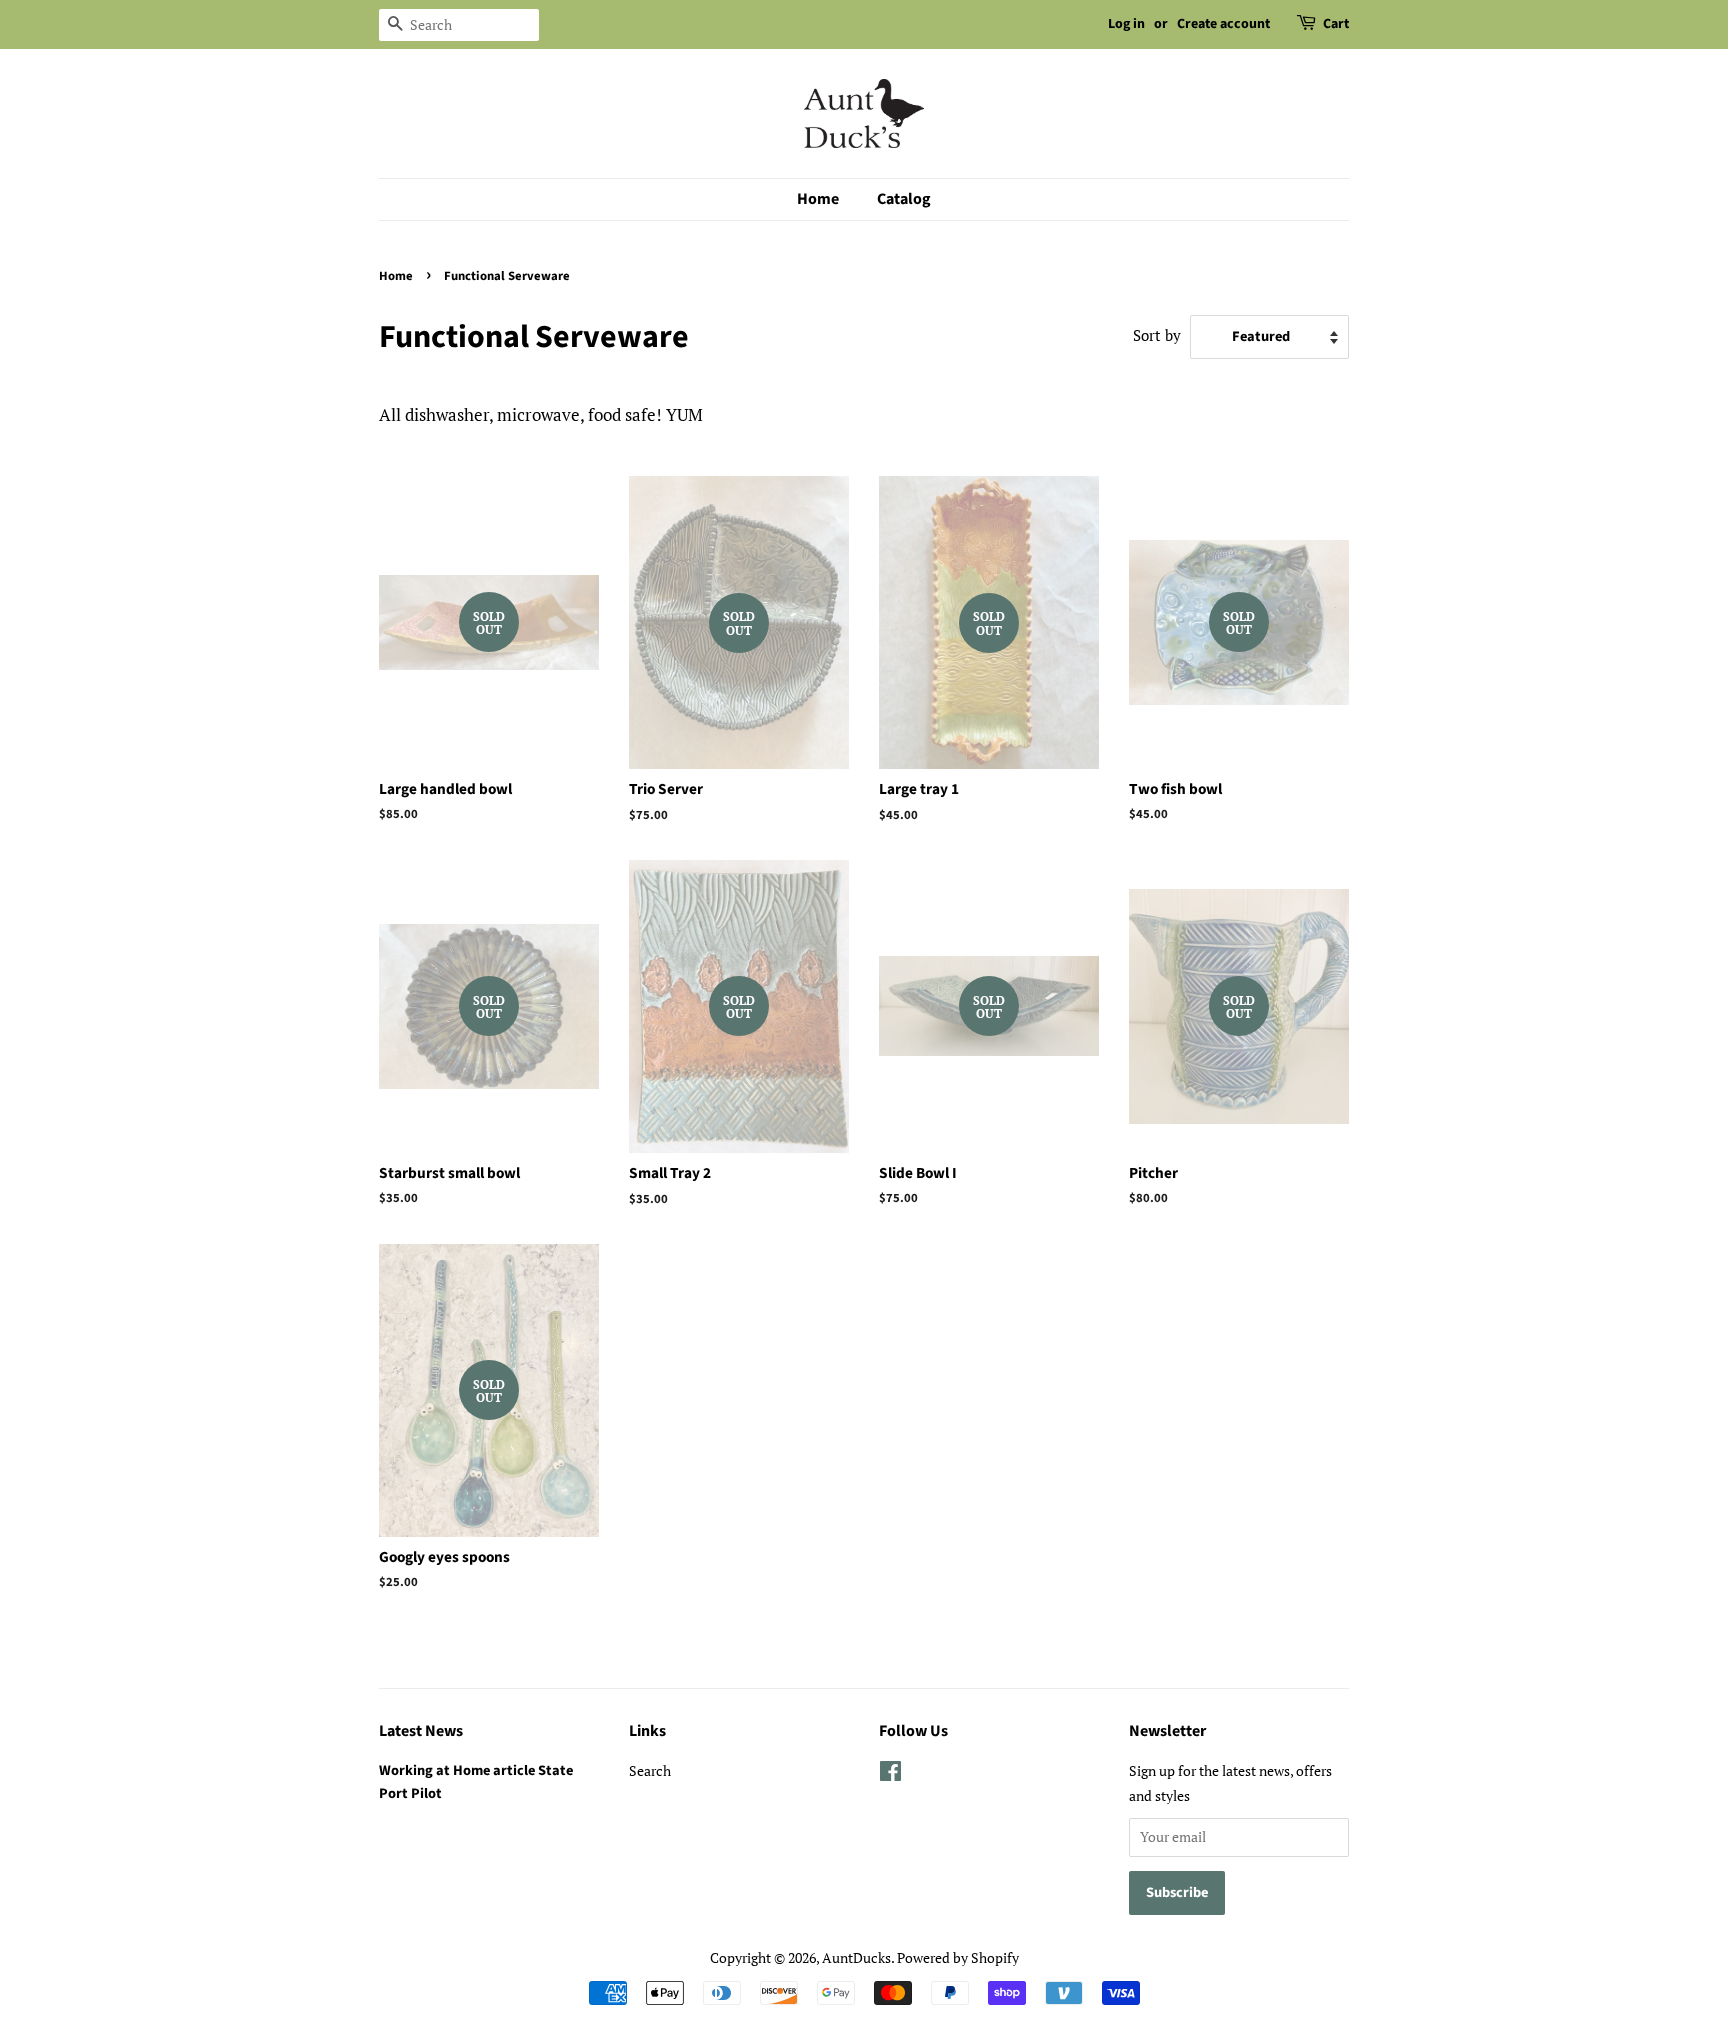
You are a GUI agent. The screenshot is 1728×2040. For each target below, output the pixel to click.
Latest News (421, 1731)
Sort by (1157, 335)
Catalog (904, 199)
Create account (1223, 24)
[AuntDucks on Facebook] (890, 1774)
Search (650, 1770)
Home (818, 199)
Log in (1126, 24)
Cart (1336, 24)
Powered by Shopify (958, 1957)
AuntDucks (856, 1957)
